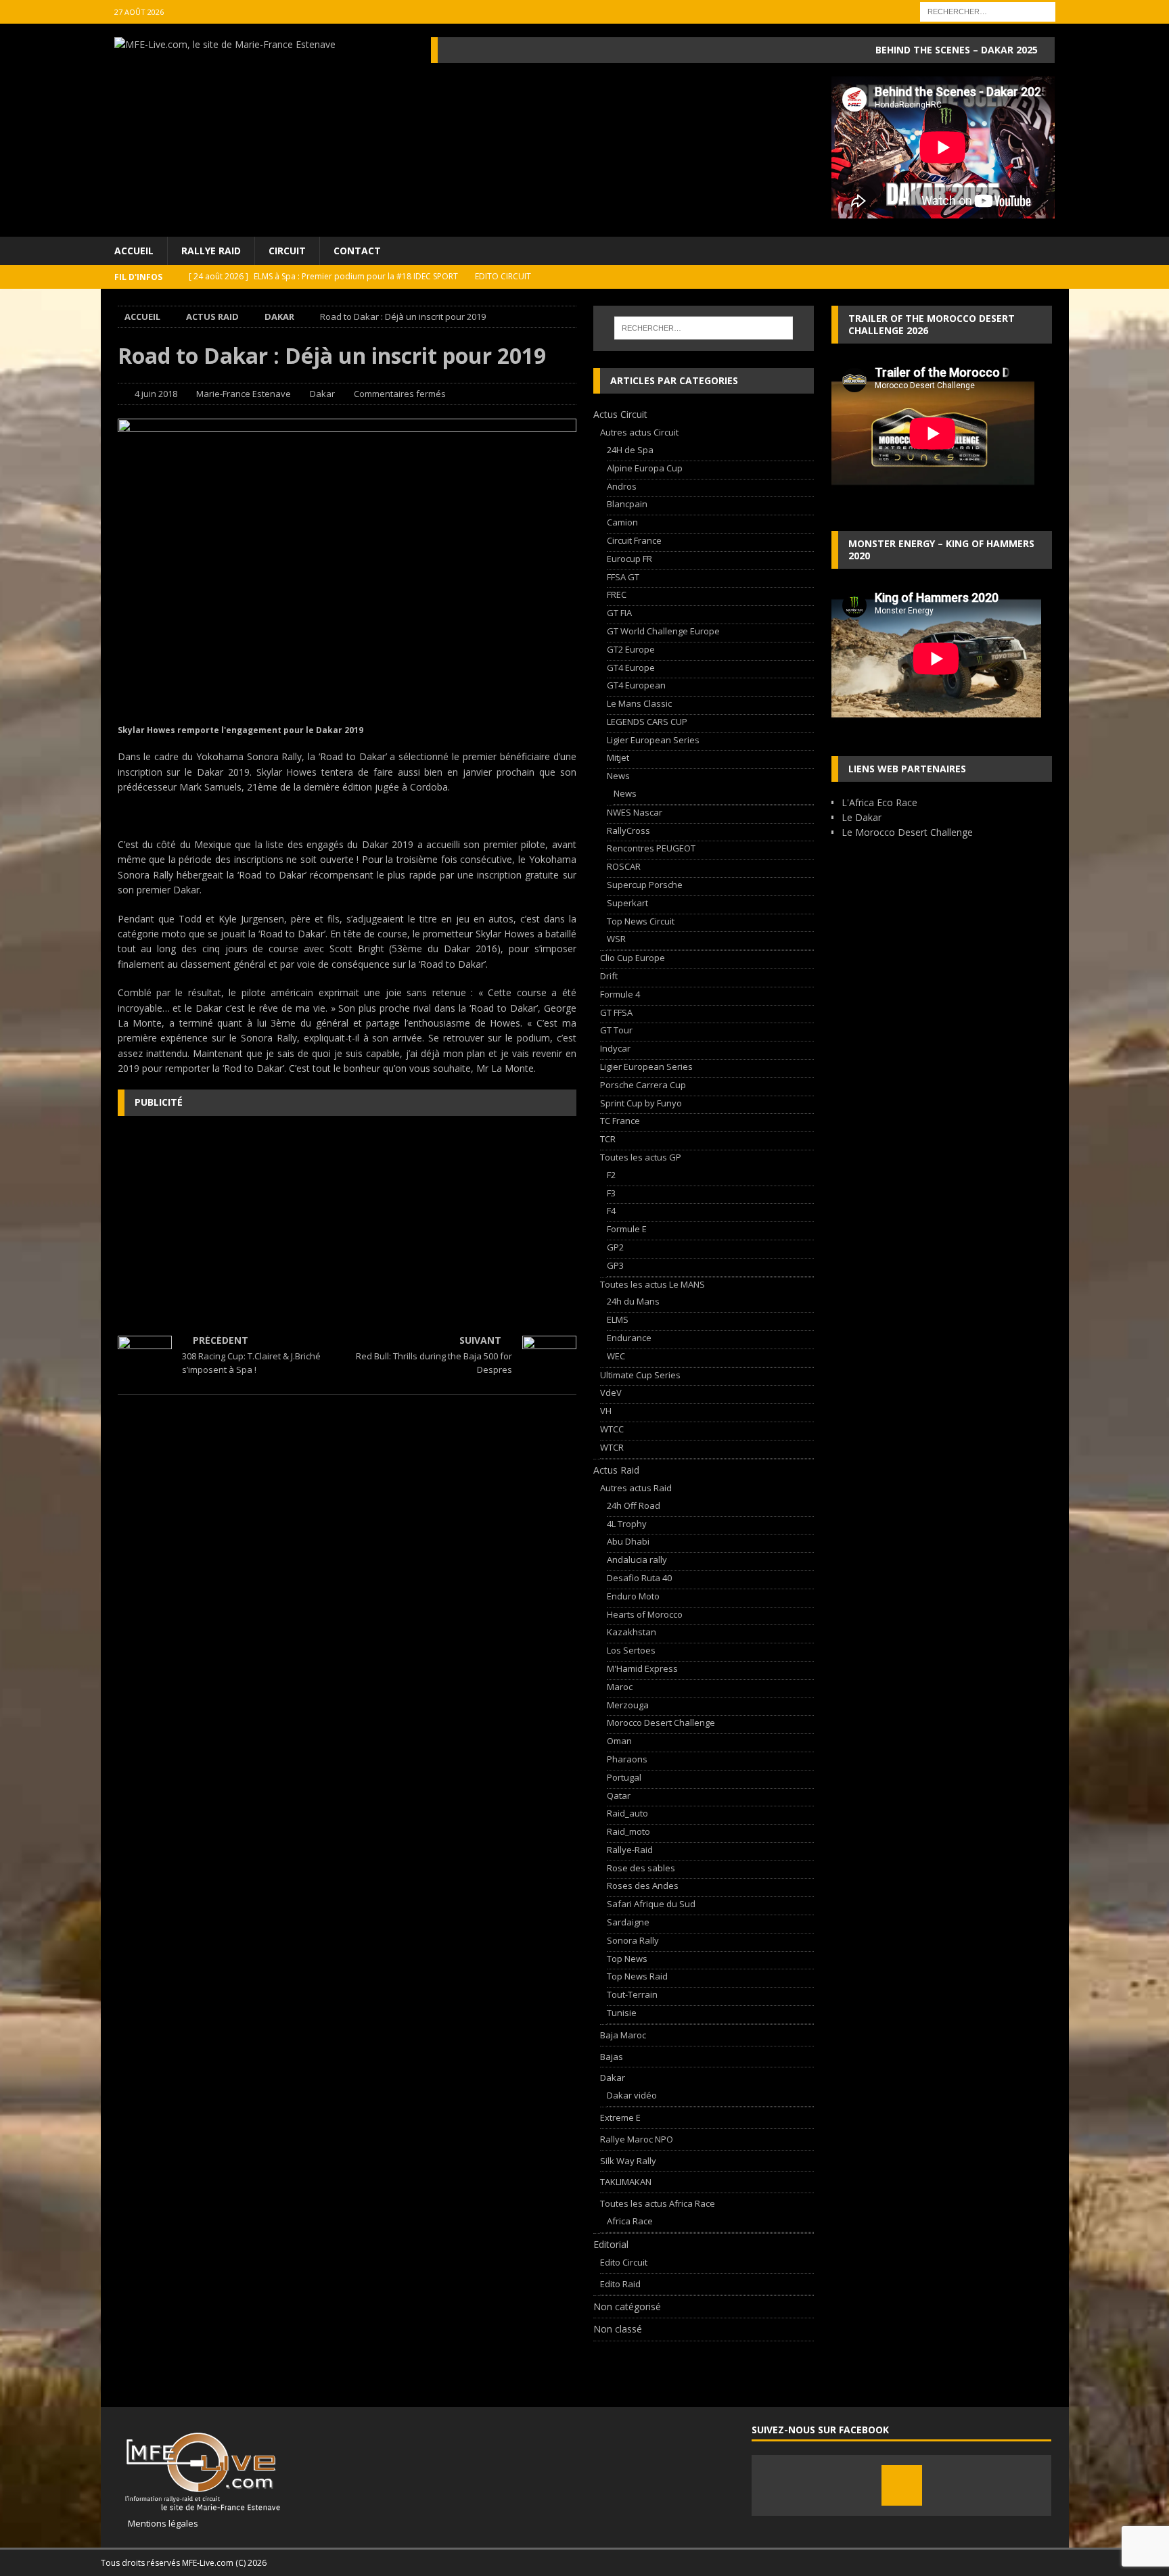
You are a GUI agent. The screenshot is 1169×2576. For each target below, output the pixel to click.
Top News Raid (637, 1976)
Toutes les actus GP (641, 1157)
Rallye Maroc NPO (637, 2139)
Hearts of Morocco (645, 1614)
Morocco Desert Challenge (661, 1723)
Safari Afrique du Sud (651, 1904)
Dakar (322, 394)
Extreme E (620, 2117)
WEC (616, 1356)
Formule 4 (620, 994)
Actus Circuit (620, 414)
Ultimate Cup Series (640, 1375)
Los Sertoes (631, 1650)
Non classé (618, 2329)
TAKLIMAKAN (626, 2182)
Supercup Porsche (645, 885)
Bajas (612, 2057)
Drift (609, 976)
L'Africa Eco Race (879, 802)
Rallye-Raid (630, 1850)
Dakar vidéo (632, 2095)
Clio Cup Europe (633, 958)
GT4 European (636, 685)
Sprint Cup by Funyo (641, 1103)
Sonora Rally (633, 1940)
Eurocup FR (629, 559)
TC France (620, 1121)
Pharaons (627, 1759)
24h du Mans (633, 1301)
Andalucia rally (637, 1560)
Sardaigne (628, 1922)
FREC (617, 594)
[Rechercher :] (988, 10)
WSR (616, 939)
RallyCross (628, 830)
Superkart (627, 903)
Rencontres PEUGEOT (651, 848)
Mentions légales (158, 2523)
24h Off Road (634, 1505)
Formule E (627, 1229)
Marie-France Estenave (244, 394)
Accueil (134, 251)
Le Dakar (862, 817)
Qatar (619, 1796)
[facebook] (902, 2485)
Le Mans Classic (639, 703)
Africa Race (630, 2221)
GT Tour (616, 1030)
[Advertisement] (347, 1224)
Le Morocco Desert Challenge (907, 832)
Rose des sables (641, 1868)
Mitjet (618, 757)
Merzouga (628, 1705)
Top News (627, 1959)
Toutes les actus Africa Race (658, 2203)
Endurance (629, 1338)
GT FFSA (616, 1012)
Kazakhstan (632, 1632)
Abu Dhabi (628, 1541)
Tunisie (622, 2013)
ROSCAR (624, 866)
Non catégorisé (627, 2306)
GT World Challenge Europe (663, 631)
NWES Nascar (635, 812)
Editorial (611, 2244)
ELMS (618, 1319)
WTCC (612, 1429)
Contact (357, 251)
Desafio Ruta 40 (639, 1578)
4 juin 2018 (156, 394)
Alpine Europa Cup (645, 468)
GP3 (615, 1265)
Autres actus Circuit (639, 432)
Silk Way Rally (628, 2161)
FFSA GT (623, 577)
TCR (608, 1139)
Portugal (624, 1777)
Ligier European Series (653, 740)
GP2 (615, 1247)
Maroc (620, 1687)
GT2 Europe (631, 649)
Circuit (287, 251)
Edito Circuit (624, 2262)
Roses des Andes (643, 1886)
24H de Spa (630, 450)
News (618, 776)
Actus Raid (212, 317)
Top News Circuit (641, 921)
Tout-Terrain (632, 1994)
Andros (622, 486)
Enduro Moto (633, 1596)
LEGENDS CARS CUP (647, 722)
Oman (619, 1741)
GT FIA (619, 613)
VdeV (611, 1392)
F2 (611, 1175)
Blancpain (627, 504)
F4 (611, 1211)
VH (606, 1411)
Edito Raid (620, 2284)
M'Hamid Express (642, 1668)
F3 (611, 1193)
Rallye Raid (211, 251)
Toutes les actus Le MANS (652, 1284)
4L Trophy (627, 1524)
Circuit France (634, 540)
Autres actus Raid (636, 1488)
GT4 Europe (631, 668)
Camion (622, 522)
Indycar (615, 1048)
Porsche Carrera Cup (643, 1085)
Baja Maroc (623, 2035)
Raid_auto (627, 1813)
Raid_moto (628, 1831)
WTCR (612, 1447)
